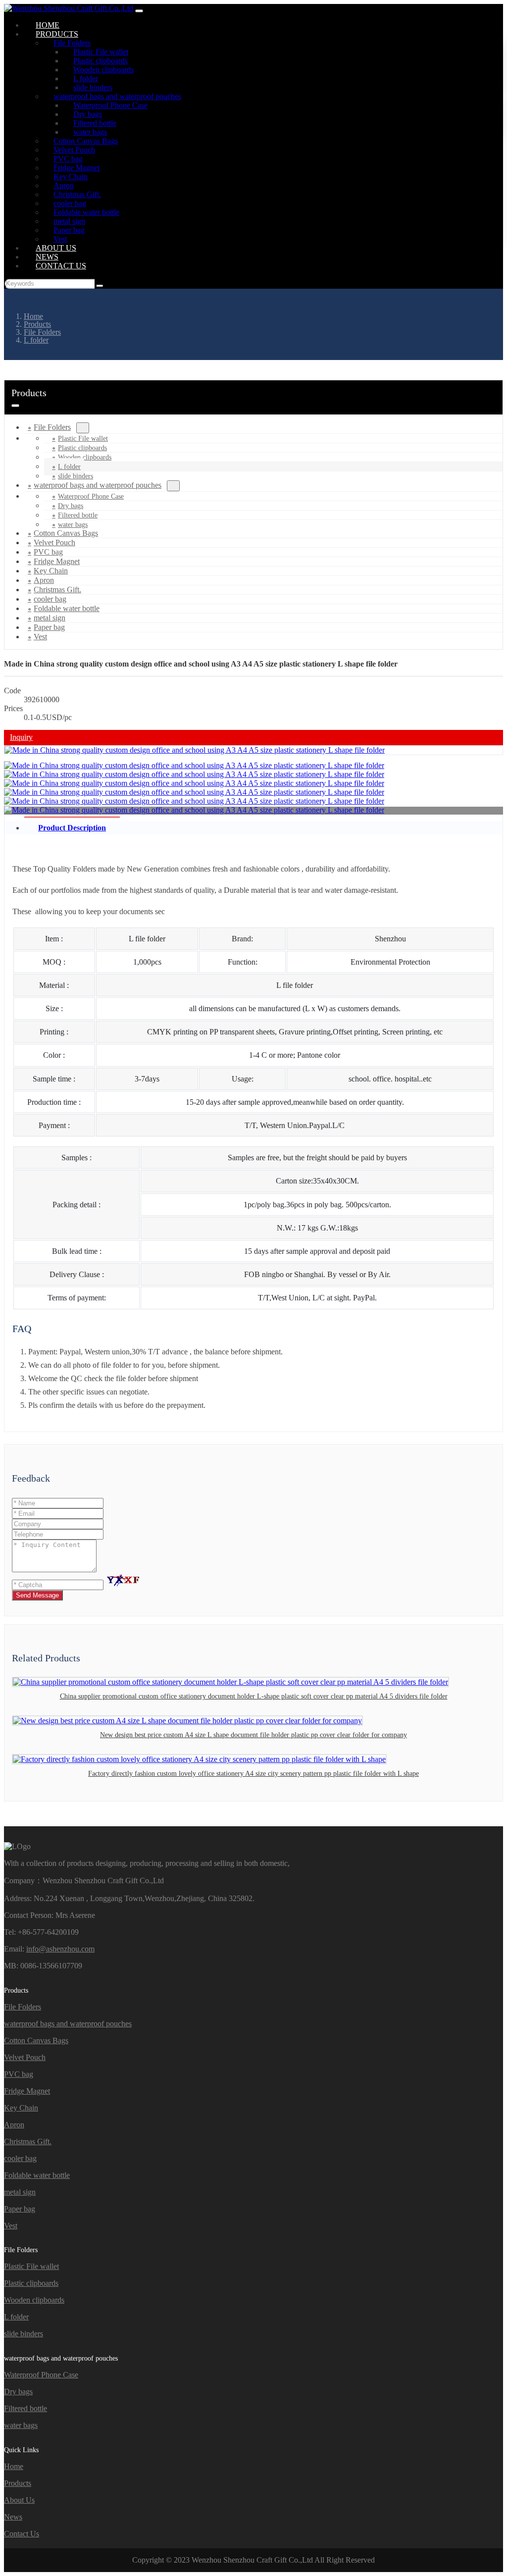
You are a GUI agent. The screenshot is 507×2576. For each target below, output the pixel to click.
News (13, 2517)
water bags (21, 2425)
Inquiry (21, 737)
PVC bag (19, 2074)
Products (18, 2483)
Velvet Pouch (25, 2057)
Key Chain (21, 2108)
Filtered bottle (78, 515)
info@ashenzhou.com (60, 1949)
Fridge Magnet (27, 2091)
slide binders (24, 2334)
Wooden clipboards (85, 457)
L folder (69, 467)
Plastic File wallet (83, 438)
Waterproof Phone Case (91, 496)
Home (14, 2466)
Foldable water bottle (37, 2175)
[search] (100, 286)
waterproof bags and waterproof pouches (98, 485)
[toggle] (139, 11)
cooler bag (20, 2158)
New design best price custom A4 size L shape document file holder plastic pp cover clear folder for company (253, 1735)
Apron (14, 2125)
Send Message (37, 1595)
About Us (19, 2500)
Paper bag (20, 2209)
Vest (40, 637)
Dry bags (71, 506)
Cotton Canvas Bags (36, 2040)
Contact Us (61, 266)
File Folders (52, 427)
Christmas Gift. (28, 2141)
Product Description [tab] (72, 828)
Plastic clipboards (82, 448)
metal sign (20, 2192)
